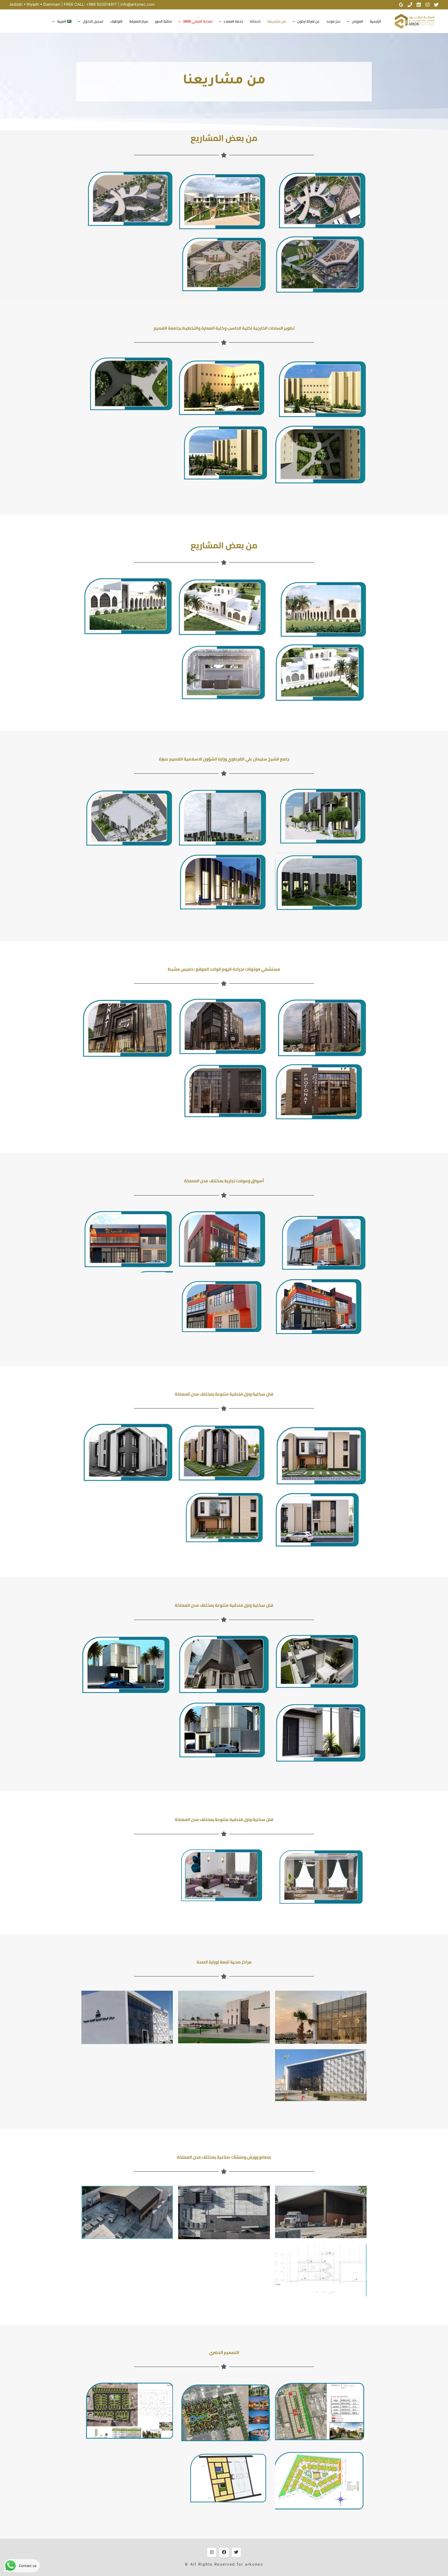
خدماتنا (255, 21)
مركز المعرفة (139, 21)
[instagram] (428, 5)
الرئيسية (375, 21)
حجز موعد (333, 21)
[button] (349, 21)
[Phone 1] (410, 5)
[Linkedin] (419, 5)
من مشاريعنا (277, 21)
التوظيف (116, 21)
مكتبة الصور (163, 21)
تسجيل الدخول (93, 21)
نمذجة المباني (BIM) (198, 21)
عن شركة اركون (309, 21)
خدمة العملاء (233, 21)
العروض (357, 21)
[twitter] (436, 5)
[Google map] (401, 5)
